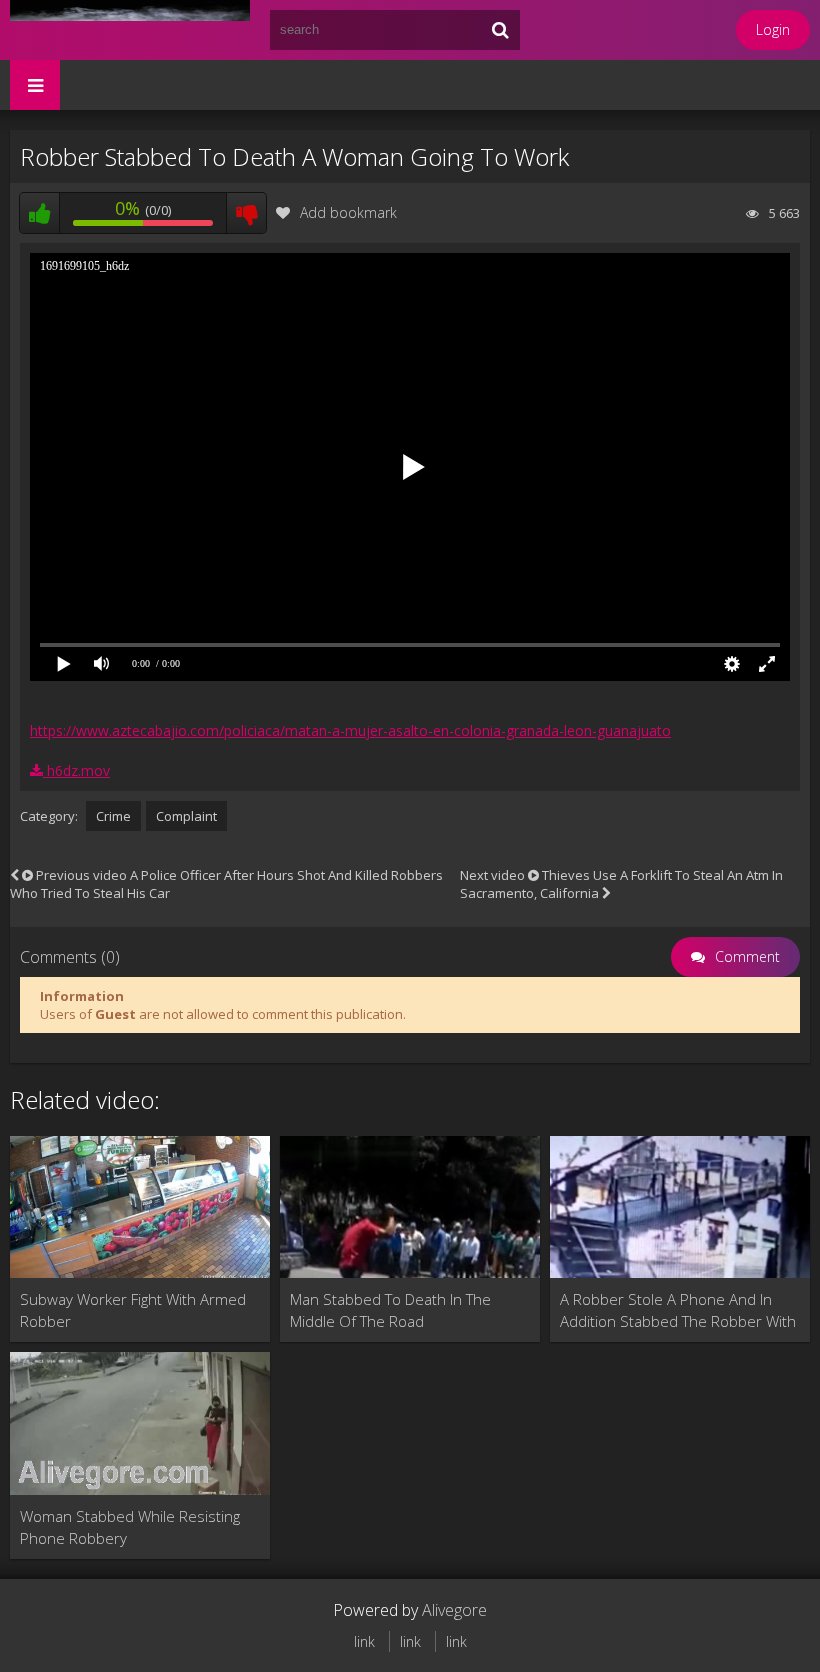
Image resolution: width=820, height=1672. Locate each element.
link (364, 1641)
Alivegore (454, 1610)
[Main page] (130, 30)
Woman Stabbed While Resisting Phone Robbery (130, 1527)
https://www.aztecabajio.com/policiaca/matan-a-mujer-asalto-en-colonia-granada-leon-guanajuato (350, 730)
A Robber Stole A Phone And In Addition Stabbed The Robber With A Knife (678, 1310)
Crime (113, 816)
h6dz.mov (76, 770)
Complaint (186, 816)
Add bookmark (348, 212)
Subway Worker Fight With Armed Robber (133, 1310)
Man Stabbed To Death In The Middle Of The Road (390, 1310)
